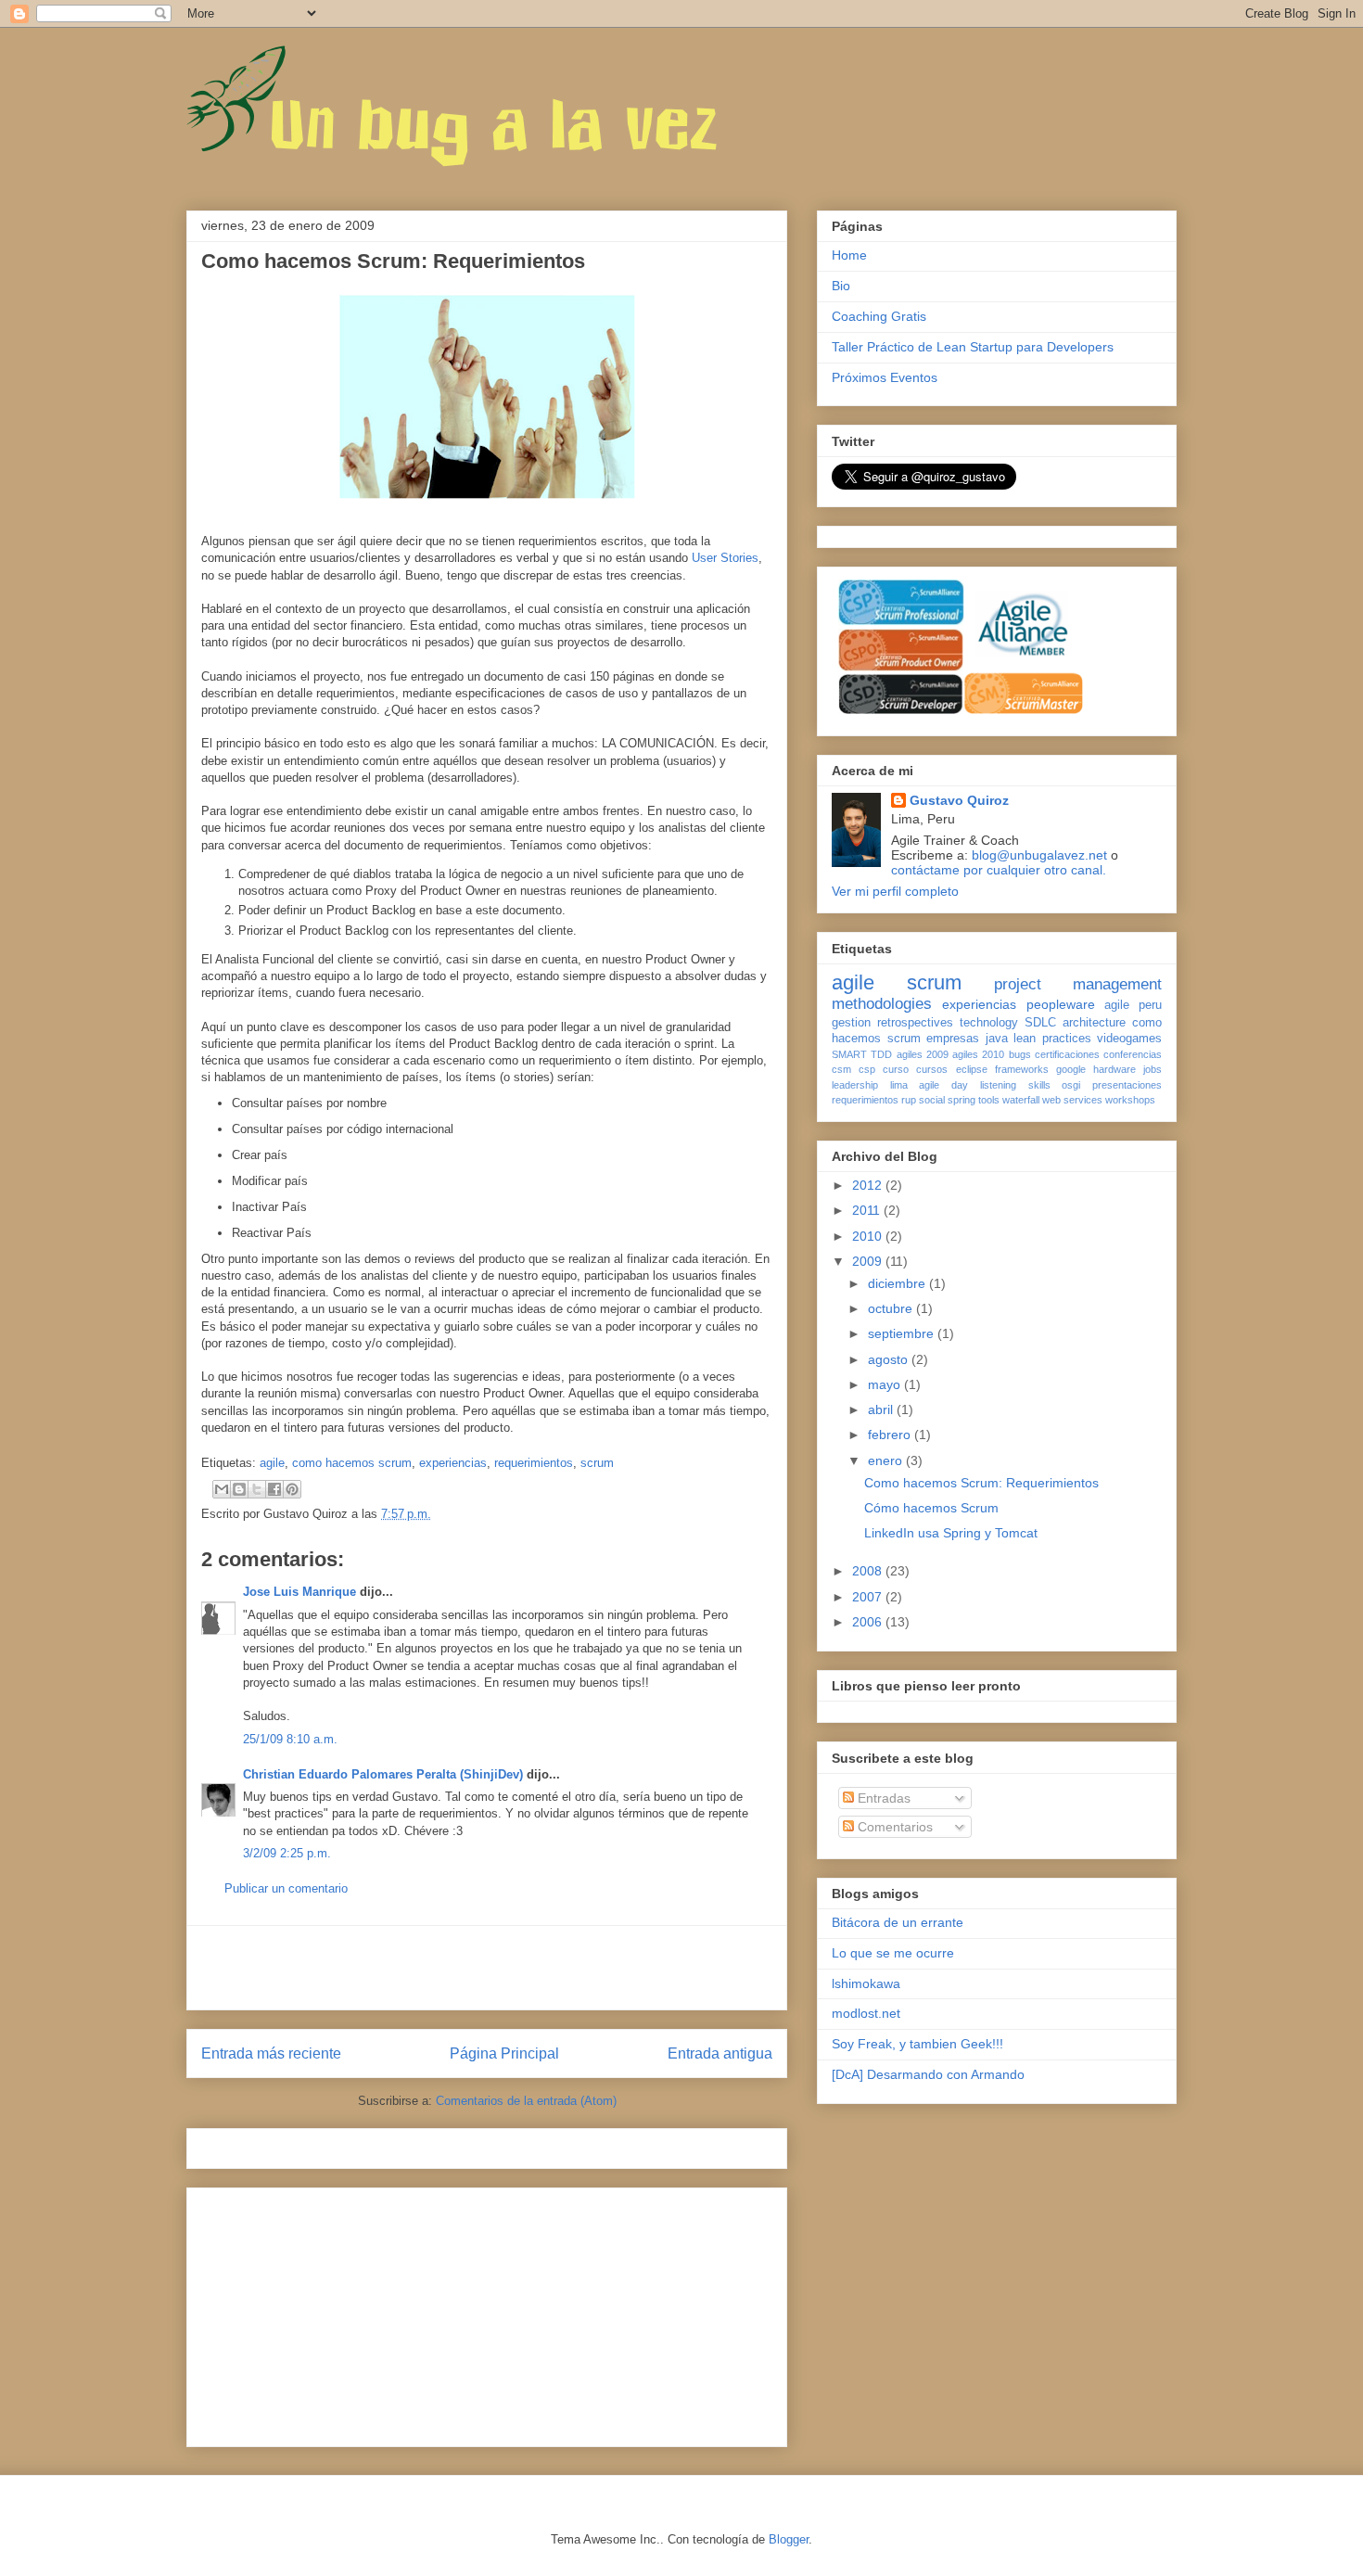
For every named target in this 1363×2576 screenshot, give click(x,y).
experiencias (453, 1463)
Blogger (789, 2539)
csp (867, 1069)
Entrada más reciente (271, 2053)
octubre (892, 1308)
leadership (855, 1085)
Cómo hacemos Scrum (931, 1508)
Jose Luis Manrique (299, 1592)
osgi (1071, 1085)
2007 (869, 1597)
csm (841, 1069)
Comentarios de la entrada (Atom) (526, 2101)
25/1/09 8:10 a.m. (290, 1739)
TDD (881, 1054)
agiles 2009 (923, 1054)
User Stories (725, 558)
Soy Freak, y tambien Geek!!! (917, 2044)
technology (989, 1023)
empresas (953, 1039)
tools (989, 1100)
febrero (891, 1435)
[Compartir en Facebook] (274, 1489)
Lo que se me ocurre (893, 1953)
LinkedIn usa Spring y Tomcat (951, 1533)
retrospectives (915, 1023)
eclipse (972, 1069)
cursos (932, 1069)
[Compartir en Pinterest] (292, 1489)
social (932, 1100)
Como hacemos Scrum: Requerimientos (981, 1483)
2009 (869, 1261)
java (997, 1039)
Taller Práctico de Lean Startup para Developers (973, 347)
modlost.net (866, 2013)
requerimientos (534, 1463)
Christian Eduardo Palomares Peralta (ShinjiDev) (383, 1774)
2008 (869, 1571)
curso (896, 1069)
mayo (886, 1384)
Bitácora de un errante (898, 1922)
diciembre (898, 1283)
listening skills (1015, 1085)
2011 (868, 1210)
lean (1025, 1039)
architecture (1094, 1023)
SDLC (1040, 1023)
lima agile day (929, 1085)
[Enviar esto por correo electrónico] (222, 1489)
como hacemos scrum (352, 1463)
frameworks (1022, 1069)
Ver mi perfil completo (895, 891)
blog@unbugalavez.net (1039, 855)
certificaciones (1067, 1054)
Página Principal (504, 2053)
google (1071, 1069)
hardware (1115, 1069)
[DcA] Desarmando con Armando (928, 2074)
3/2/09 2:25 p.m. (287, 1853)
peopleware (1061, 1004)
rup (909, 1100)
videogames (1129, 1039)
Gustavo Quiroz (959, 800)
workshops (1130, 1100)
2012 (869, 1185)
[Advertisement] (487, 1968)
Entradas (882, 1798)
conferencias (1133, 1054)
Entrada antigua (720, 2053)
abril (882, 1409)
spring (962, 1100)
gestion (851, 1023)
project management (1078, 984)
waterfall (1021, 1100)
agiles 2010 (978, 1054)
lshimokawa (866, 1983)
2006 (869, 1622)
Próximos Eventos (885, 377)
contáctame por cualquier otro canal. (999, 870)
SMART (849, 1054)
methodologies (882, 1004)
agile (272, 1463)
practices (1067, 1039)
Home (849, 255)
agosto (890, 1359)
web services (1072, 1100)
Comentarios (893, 1827)
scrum (597, 1463)
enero (887, 1460)
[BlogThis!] (239, 1489)
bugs (1020, 1054)
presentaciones (1127, 1085)
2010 (869, 1236)
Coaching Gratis (879, 316)
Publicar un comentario (286, 1888)
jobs (1153, 1069)
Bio (841, 286)
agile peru (1133, 1005)
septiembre (903, 1333)
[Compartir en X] (257, 1489)
